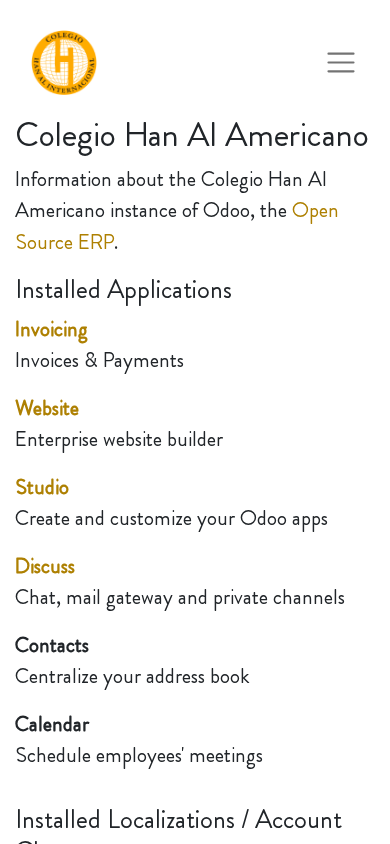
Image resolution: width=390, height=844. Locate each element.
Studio (42, 487)
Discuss (45, 566)
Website (47, 408)
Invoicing (51, 329)
